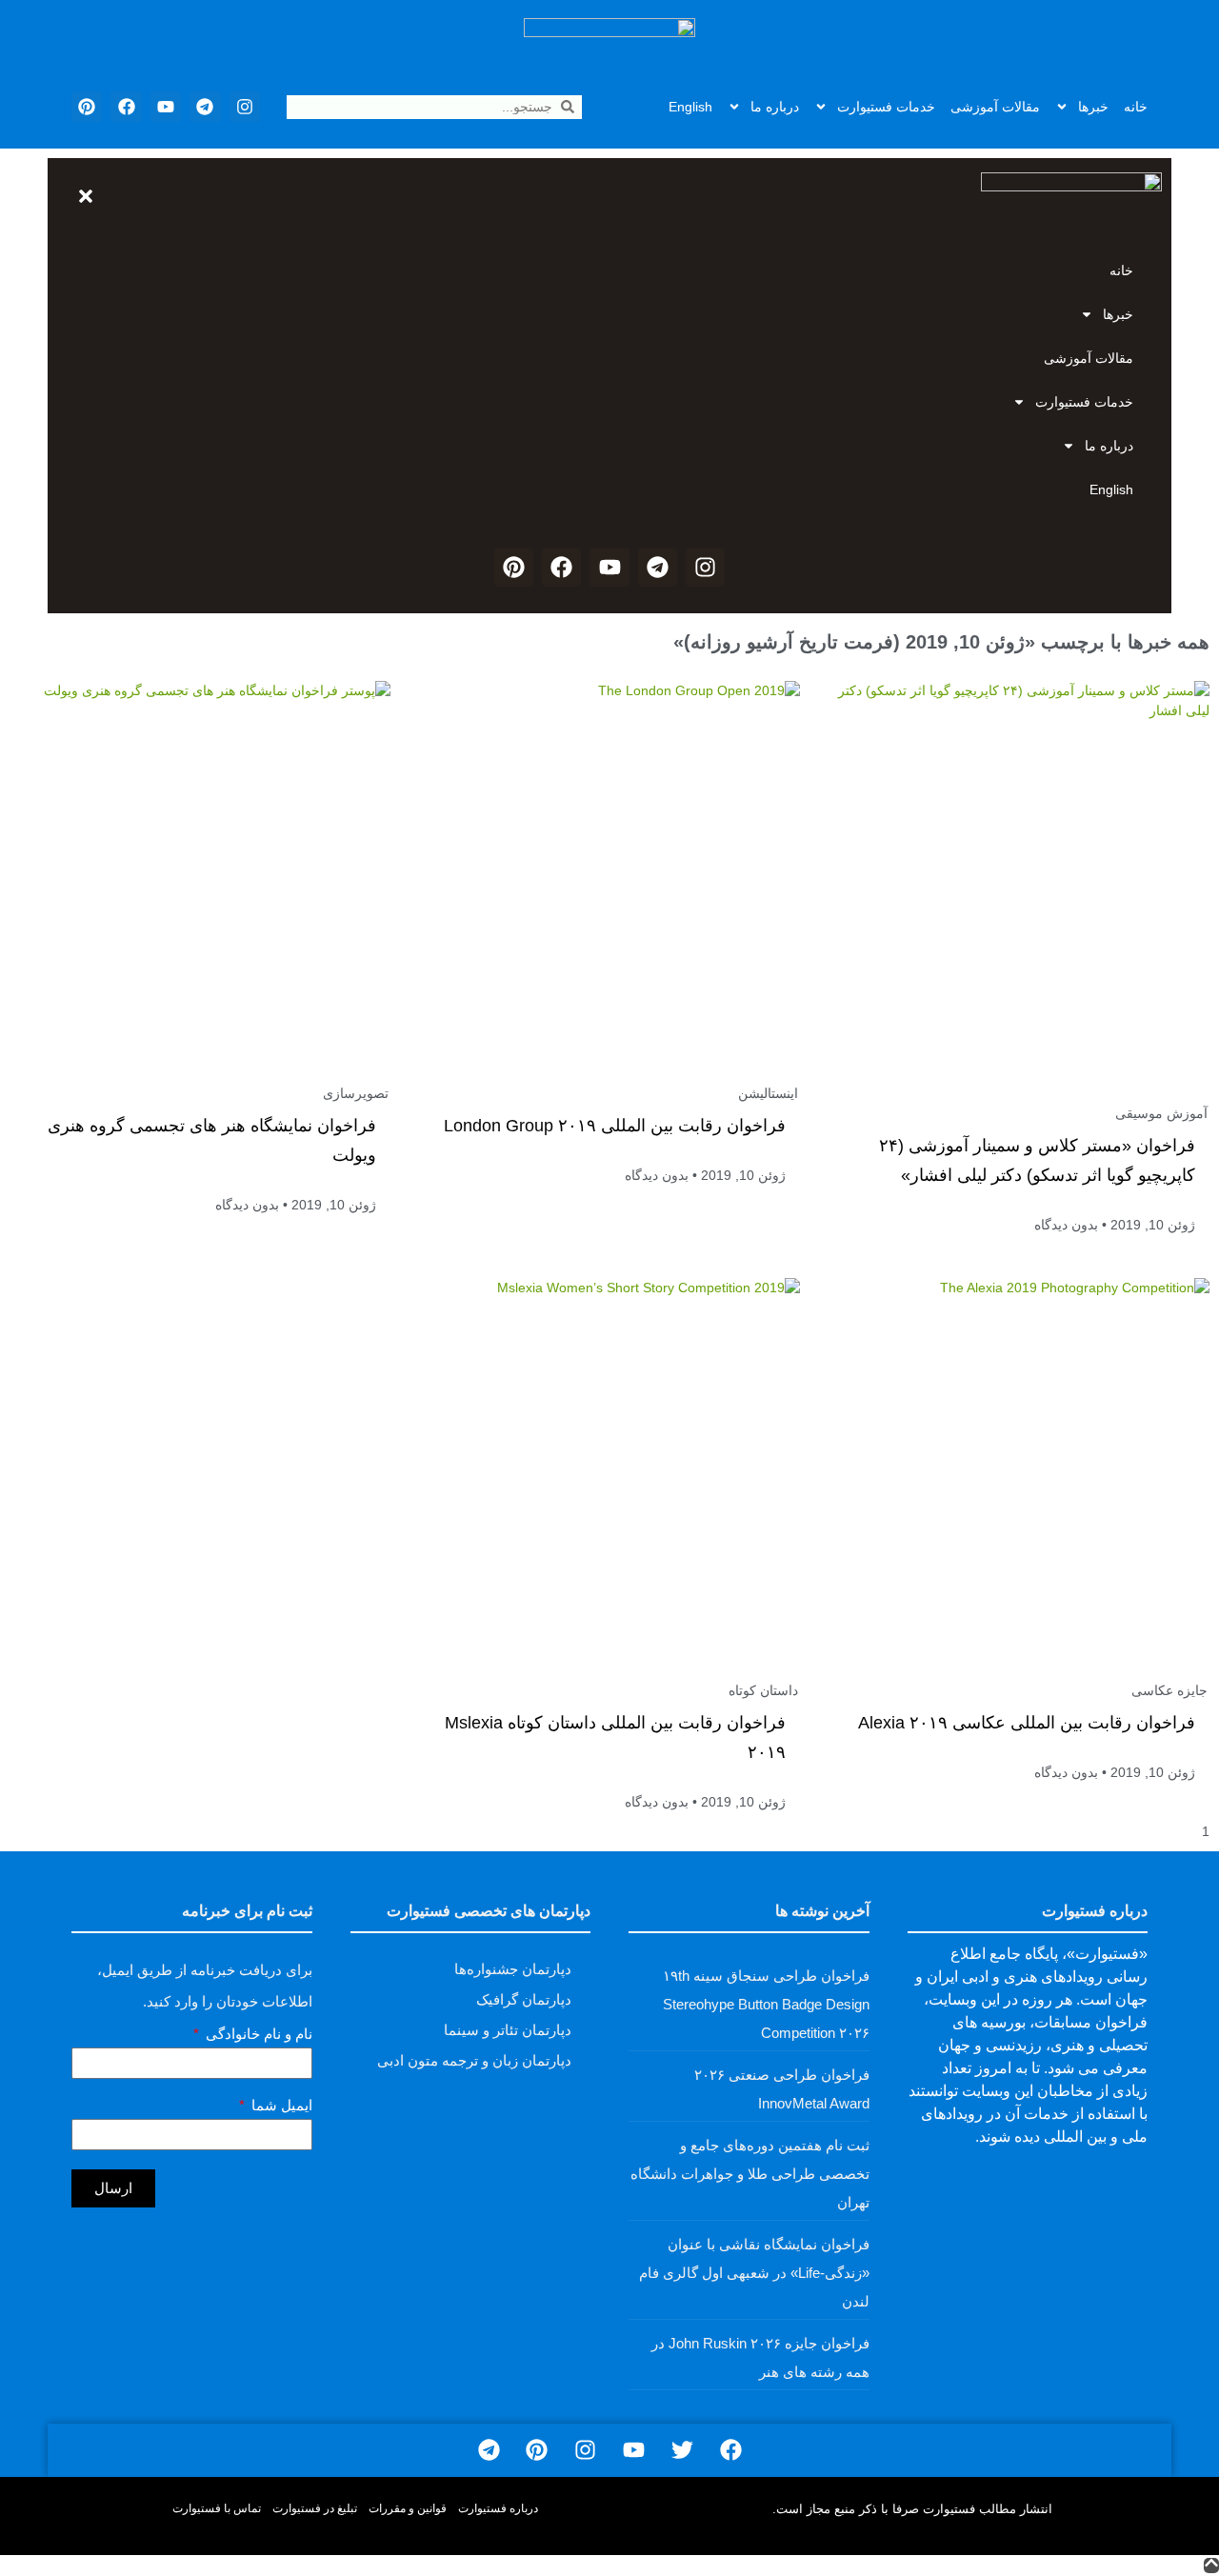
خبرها (1093, 107)
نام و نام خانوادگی (257, 2034)
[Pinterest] (87, 107)
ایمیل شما (280, 2106)
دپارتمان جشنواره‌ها (513, 1969)
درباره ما (775, 107)
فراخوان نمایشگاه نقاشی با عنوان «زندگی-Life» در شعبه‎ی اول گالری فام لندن (754, 2273)
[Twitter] (682, 2451)
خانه (1136, 107)
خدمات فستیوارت (886, 107)
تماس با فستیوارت (217, 2508)
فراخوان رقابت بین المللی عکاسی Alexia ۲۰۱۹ (1027, 1723)
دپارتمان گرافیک (524, 1999)
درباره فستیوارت (498, 2508)
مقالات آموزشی (995, 107)
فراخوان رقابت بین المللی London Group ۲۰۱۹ (615, 1126)
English (690, 107)
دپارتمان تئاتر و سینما (508, 2030)
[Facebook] (126, 107)
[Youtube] (166, 107)
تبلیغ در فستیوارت (315, 2508)
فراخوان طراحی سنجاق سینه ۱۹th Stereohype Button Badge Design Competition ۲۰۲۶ (766, 2004)
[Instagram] (245, 107)
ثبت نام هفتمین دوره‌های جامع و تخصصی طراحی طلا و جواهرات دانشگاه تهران (750, 2174)
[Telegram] (205, 107)
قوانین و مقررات (408, 2508)
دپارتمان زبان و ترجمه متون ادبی (474, 2060)
